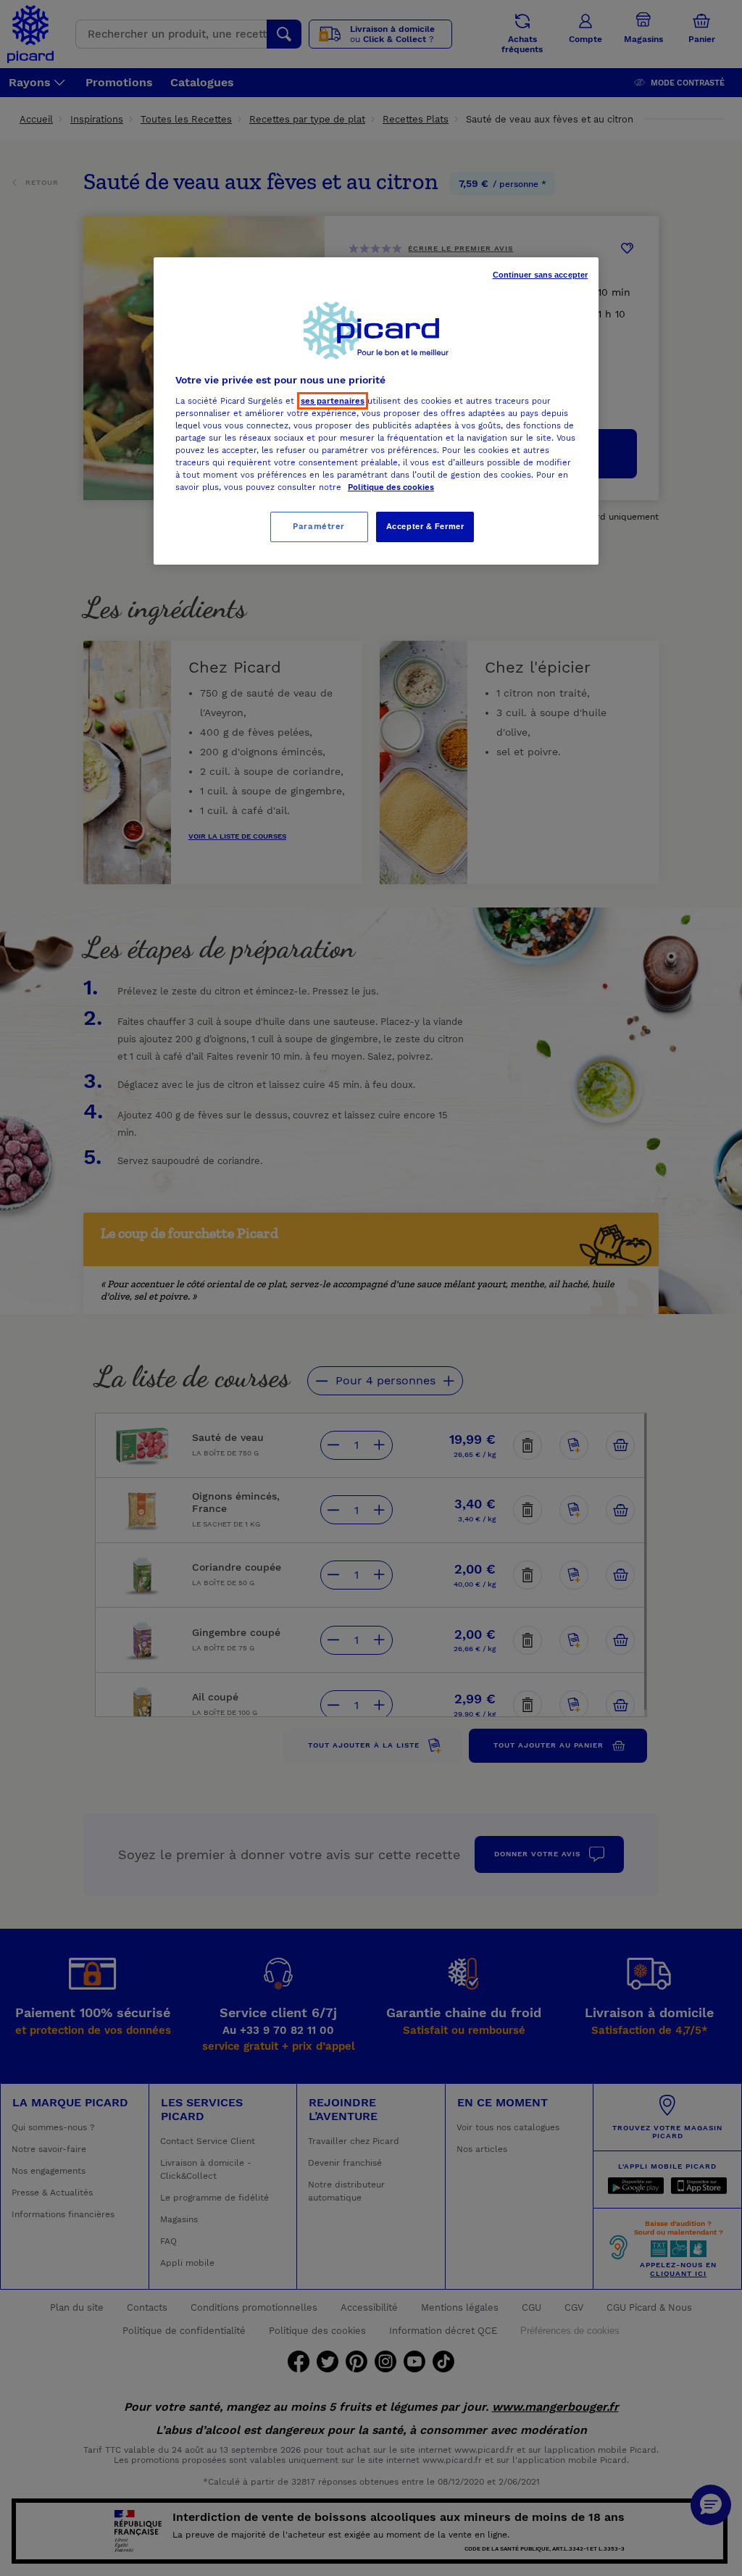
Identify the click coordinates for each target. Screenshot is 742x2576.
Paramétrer (319, 526)
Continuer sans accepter (541, 275)
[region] (376, 411)
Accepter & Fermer (425, 526)
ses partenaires (333, 401)
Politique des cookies (391, 487)
